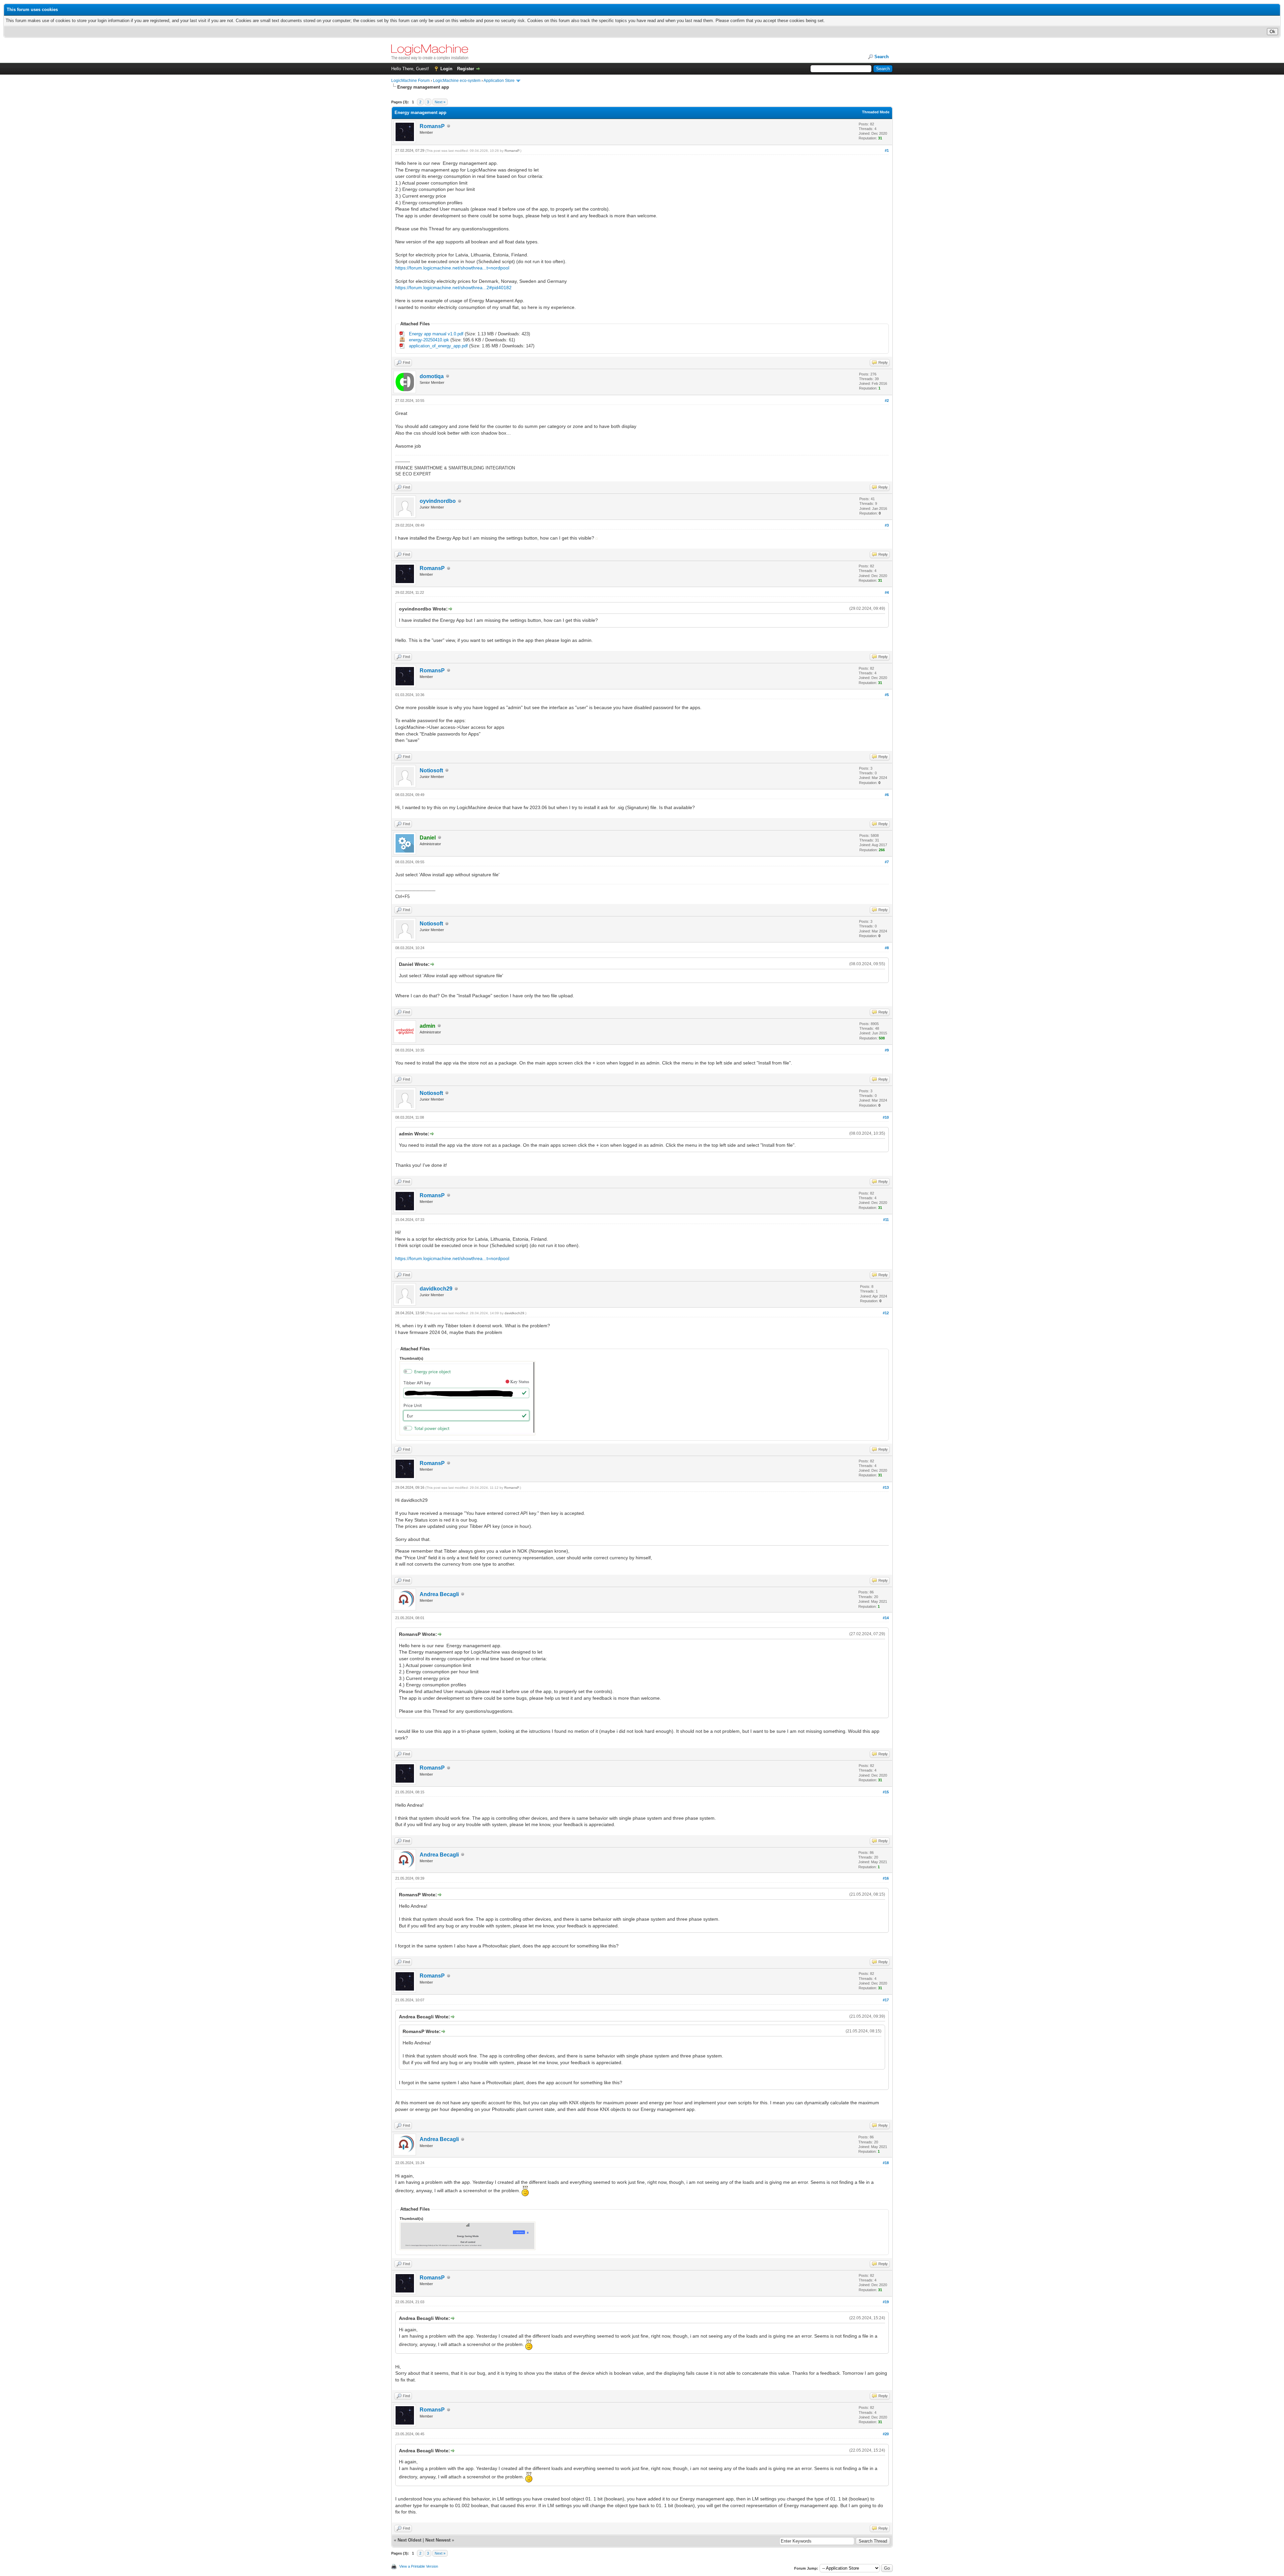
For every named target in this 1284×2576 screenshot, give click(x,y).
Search (882, 57)
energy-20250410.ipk (429, 340)
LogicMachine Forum (410, 81)
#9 (887, 1050)
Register (466, 69)
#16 (886, 1878)
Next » (440, 102)
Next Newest (438, 2540)
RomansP (432, 126)
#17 (886, 2000)
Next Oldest (409, 2540)
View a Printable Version (419, 2566)
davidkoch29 (436, 1289)
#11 (886, 1220)
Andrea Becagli (439, 1594)
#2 (887, 401)
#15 (886, 1792)
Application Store (499, 81)
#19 (886, 2302)
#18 (886, 2163)
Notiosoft (431, 770)
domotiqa (432, 376)
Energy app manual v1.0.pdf (436, 334)
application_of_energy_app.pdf (438, 346)
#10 (886, 1117)
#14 (886, 1618)
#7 (887, 862)
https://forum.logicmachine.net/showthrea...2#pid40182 (453, 288)
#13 (886, 1487)
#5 (887, 695)
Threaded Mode (876, 112)
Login (446, 69)
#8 (887, 948)
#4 (887, 592)
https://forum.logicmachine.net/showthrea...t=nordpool (452, 268)
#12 (886, 1313)
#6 (887, 795)
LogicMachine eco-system (457, 81)
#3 (887, 525)
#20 (886, 2434)
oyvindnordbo (438, 501)
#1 (887, 150)
